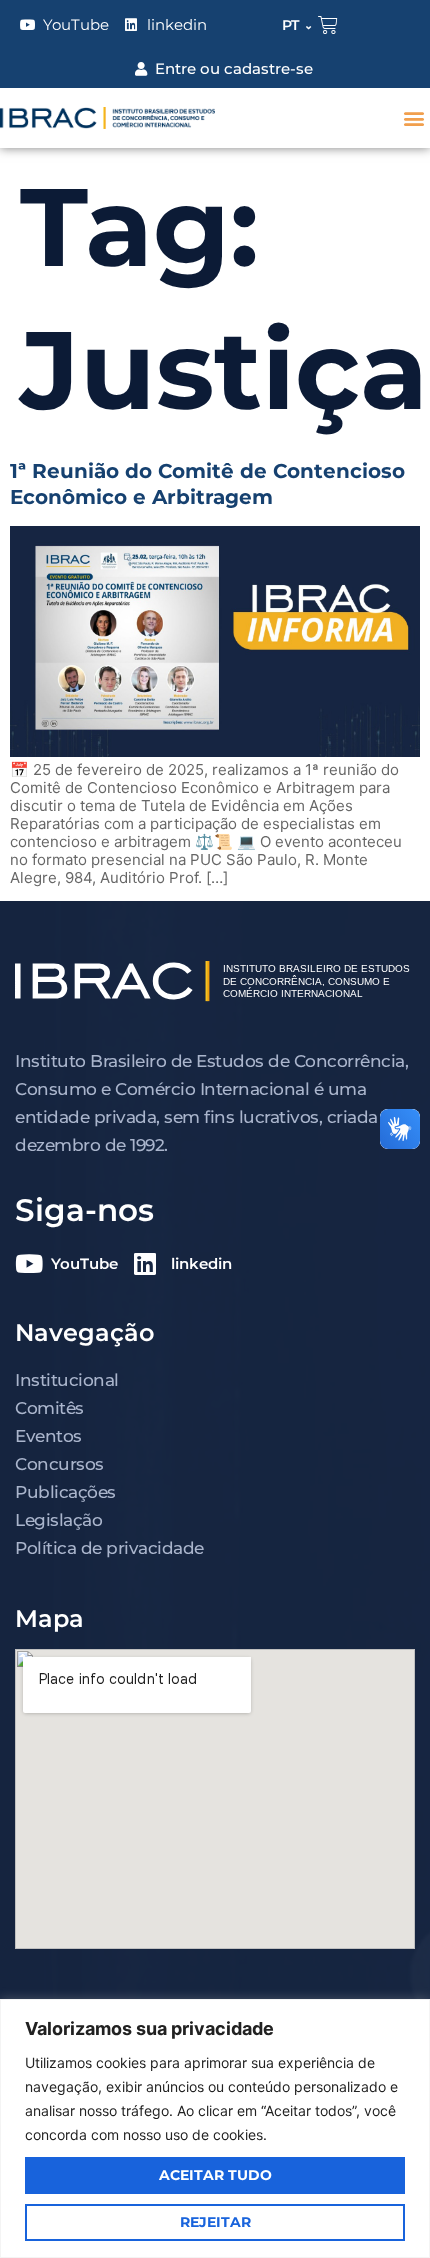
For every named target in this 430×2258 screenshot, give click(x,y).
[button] (413, 118)
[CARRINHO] (328, 25)
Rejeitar (215, 2222)
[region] (215, 2128)
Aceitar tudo (215, 2175)
